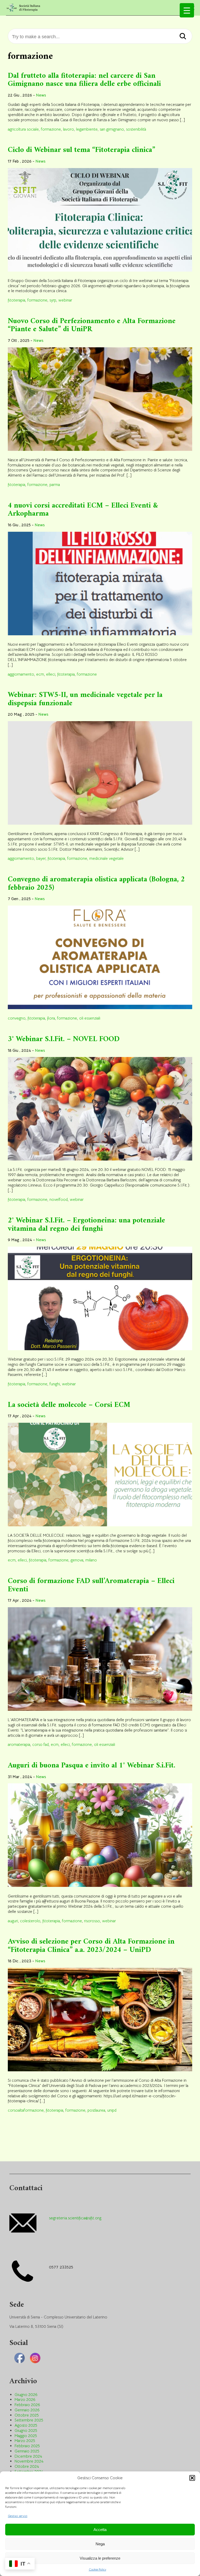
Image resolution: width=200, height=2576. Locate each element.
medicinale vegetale (107, 858)
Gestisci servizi (18, 2516)
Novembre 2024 (29, 2461)
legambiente (87, 129)
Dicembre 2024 (28, 2456)
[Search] (183, 37)
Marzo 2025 (25, 2441)
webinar (65, 300)
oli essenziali (90, 1018)
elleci (51, 674)
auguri (13, 1921)
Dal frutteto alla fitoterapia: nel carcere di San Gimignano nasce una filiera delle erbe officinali (84, 80)
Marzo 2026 (25, 2399)
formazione (51, 129)
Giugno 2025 (26, 2430)
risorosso (92, 1921)
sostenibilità (136, 129)
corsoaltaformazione (26, 2110)
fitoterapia (17, 300)
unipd (112, 2110)
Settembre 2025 (29, 2420)
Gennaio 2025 (27, 2451)
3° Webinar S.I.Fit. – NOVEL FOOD (64, 1039)
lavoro (68, 129)
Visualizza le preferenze (100, 2558)
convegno (17, 1018)
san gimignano (112, 129)
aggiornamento (21, 674)
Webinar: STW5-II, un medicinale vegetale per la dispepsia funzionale (85, 699)
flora (51, 1018)
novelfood (59, 1199)
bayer (41, 858)
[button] (192, 2478)
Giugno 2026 (26, 2395)
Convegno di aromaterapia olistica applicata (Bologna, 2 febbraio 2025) (96, 884)
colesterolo (30, 1921)
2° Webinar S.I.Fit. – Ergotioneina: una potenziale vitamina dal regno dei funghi (86, 1225)
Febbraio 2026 (27, 2405)
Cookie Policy (98, 2569)
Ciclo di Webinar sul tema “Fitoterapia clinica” (82, 150)
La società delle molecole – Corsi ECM (69, 1405)
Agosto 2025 (26, 2425)
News (41, 95)
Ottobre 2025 (27, 2415)
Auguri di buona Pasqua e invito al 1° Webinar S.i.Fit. (92, 1766)
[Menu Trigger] (187, 10)
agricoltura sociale (23, 129)
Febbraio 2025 (27, 2446)
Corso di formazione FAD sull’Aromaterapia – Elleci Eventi (91, 1585)
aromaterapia (19, 1744)
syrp (53, 300)
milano (91, 1560)
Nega (100, 2544)
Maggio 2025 (26, 2436)
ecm (40, 674)
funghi (55, 1384)
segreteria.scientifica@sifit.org (75, 2218)
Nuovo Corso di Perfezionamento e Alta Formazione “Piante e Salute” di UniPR (92, 325)
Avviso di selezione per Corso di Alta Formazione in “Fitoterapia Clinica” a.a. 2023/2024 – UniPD (91, 1946)
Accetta (100, 2530)
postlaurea (96, 2110)
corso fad (40, 1744)
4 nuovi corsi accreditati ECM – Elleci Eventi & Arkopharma (83, 510)
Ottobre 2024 (27, 2466)
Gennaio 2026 (27, 2410)
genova (77, 1560)
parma (55, 485)
